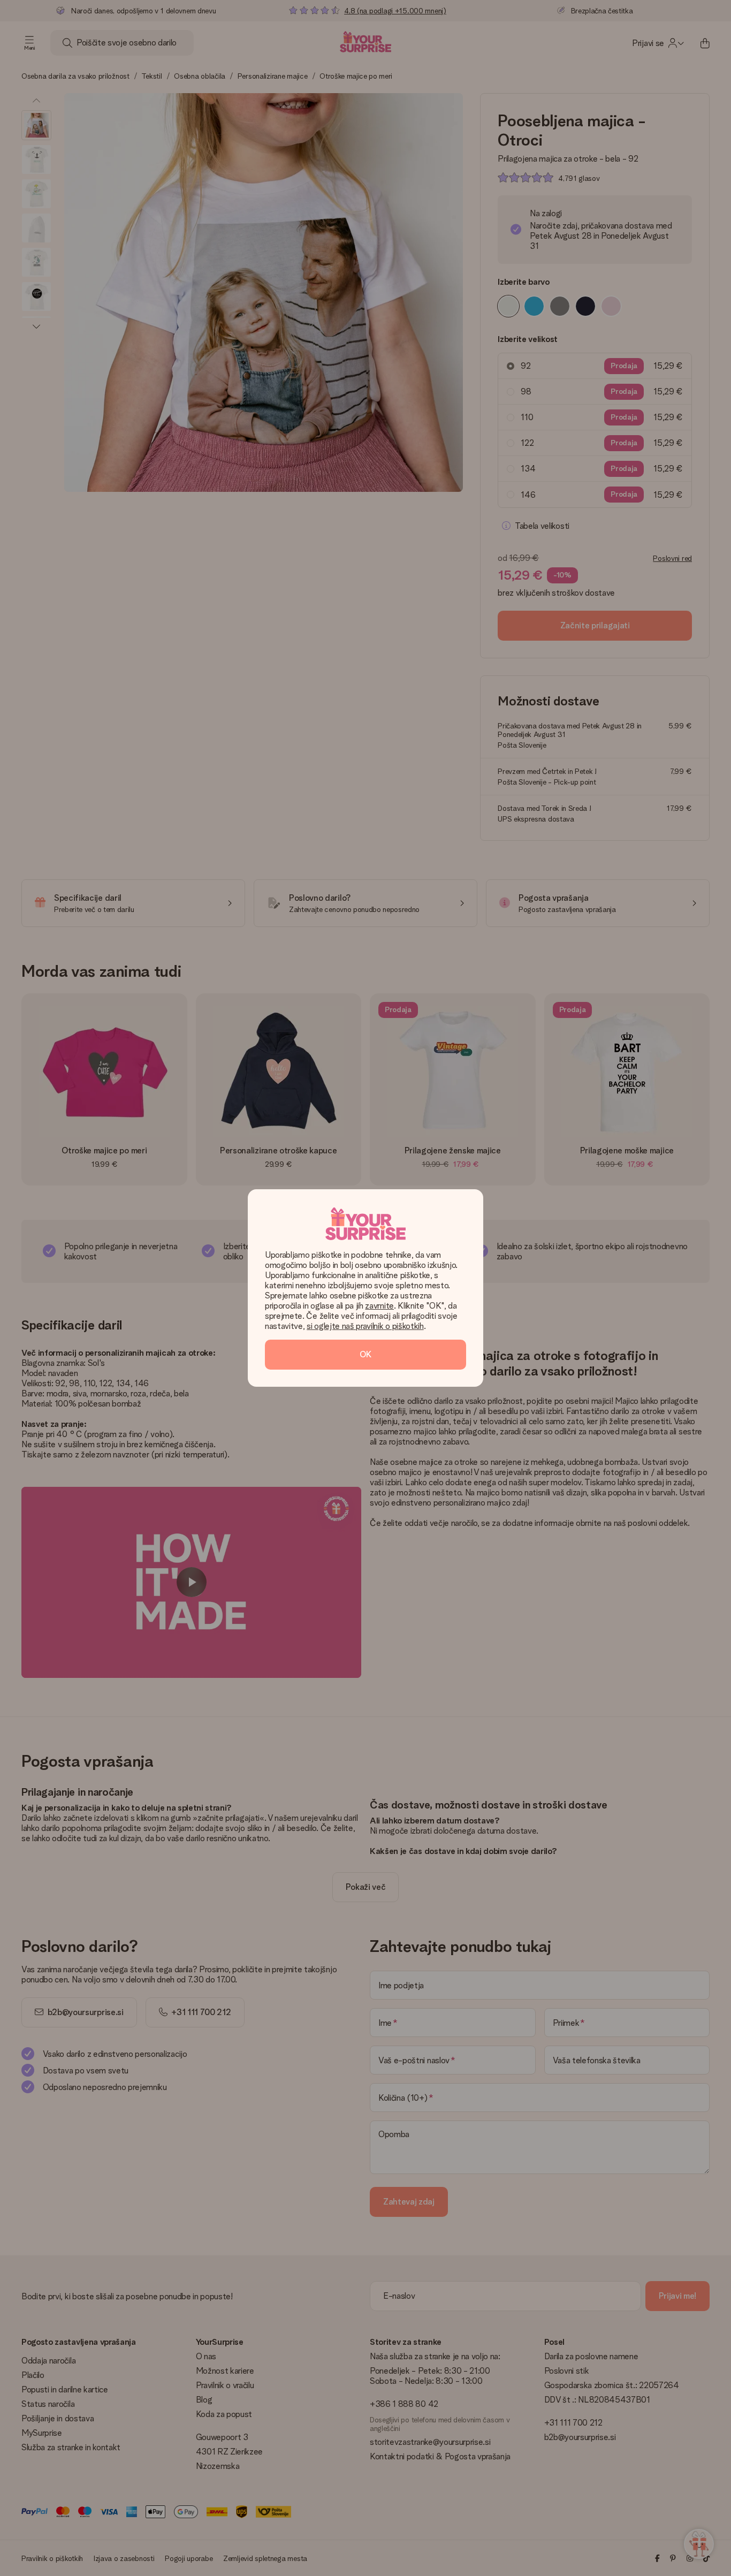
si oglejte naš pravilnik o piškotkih (365, 1326)
